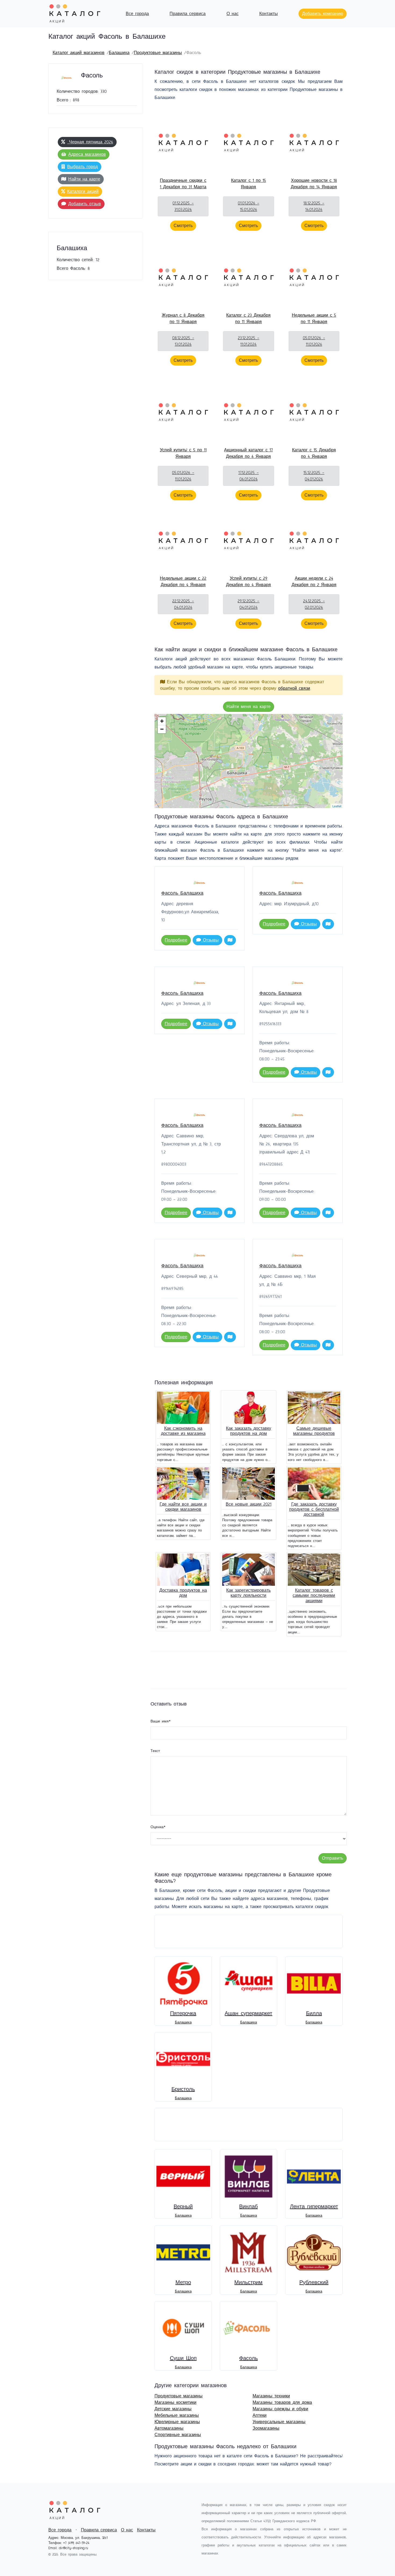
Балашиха (119, 53)
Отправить (333, 1858)
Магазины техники (271, 2396)
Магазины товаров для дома (282, 2402)
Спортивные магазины (178, 2435)
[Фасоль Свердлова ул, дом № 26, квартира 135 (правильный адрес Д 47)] (251, 754)
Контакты (269, 14)
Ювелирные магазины (177, 2422)
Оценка (158, 1827)
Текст (155, 1751)
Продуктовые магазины (158, 53)
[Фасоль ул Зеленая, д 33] (240, 768)
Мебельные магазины (177, 2415)
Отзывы (210, 940)
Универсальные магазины (279, 2422)
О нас (233, 14)
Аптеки (260, 2415)
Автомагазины (169, 2428)
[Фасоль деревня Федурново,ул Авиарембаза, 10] (286, 805)
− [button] (162, 729)
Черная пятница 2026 (90, 142)
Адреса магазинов (87, 154)
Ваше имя (161, 1721)
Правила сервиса (188, 14)
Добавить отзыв (85, 204)
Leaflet (337, 806)
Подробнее (176, 940)
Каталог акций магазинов (79, 53)
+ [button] (162, 721)
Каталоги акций (83, 192)
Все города (137, 14)
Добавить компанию (323, 14)
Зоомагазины (266, 2428)
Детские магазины (173, 2409)
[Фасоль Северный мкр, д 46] (269, 777)
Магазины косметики (175, 2402)
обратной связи (294, 688)
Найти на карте (84, 179)
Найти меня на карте (249, 707)
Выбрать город (82, 167)
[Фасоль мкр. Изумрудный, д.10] (219, 757)
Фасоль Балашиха (182, 893)
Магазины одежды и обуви (280, 2409)
